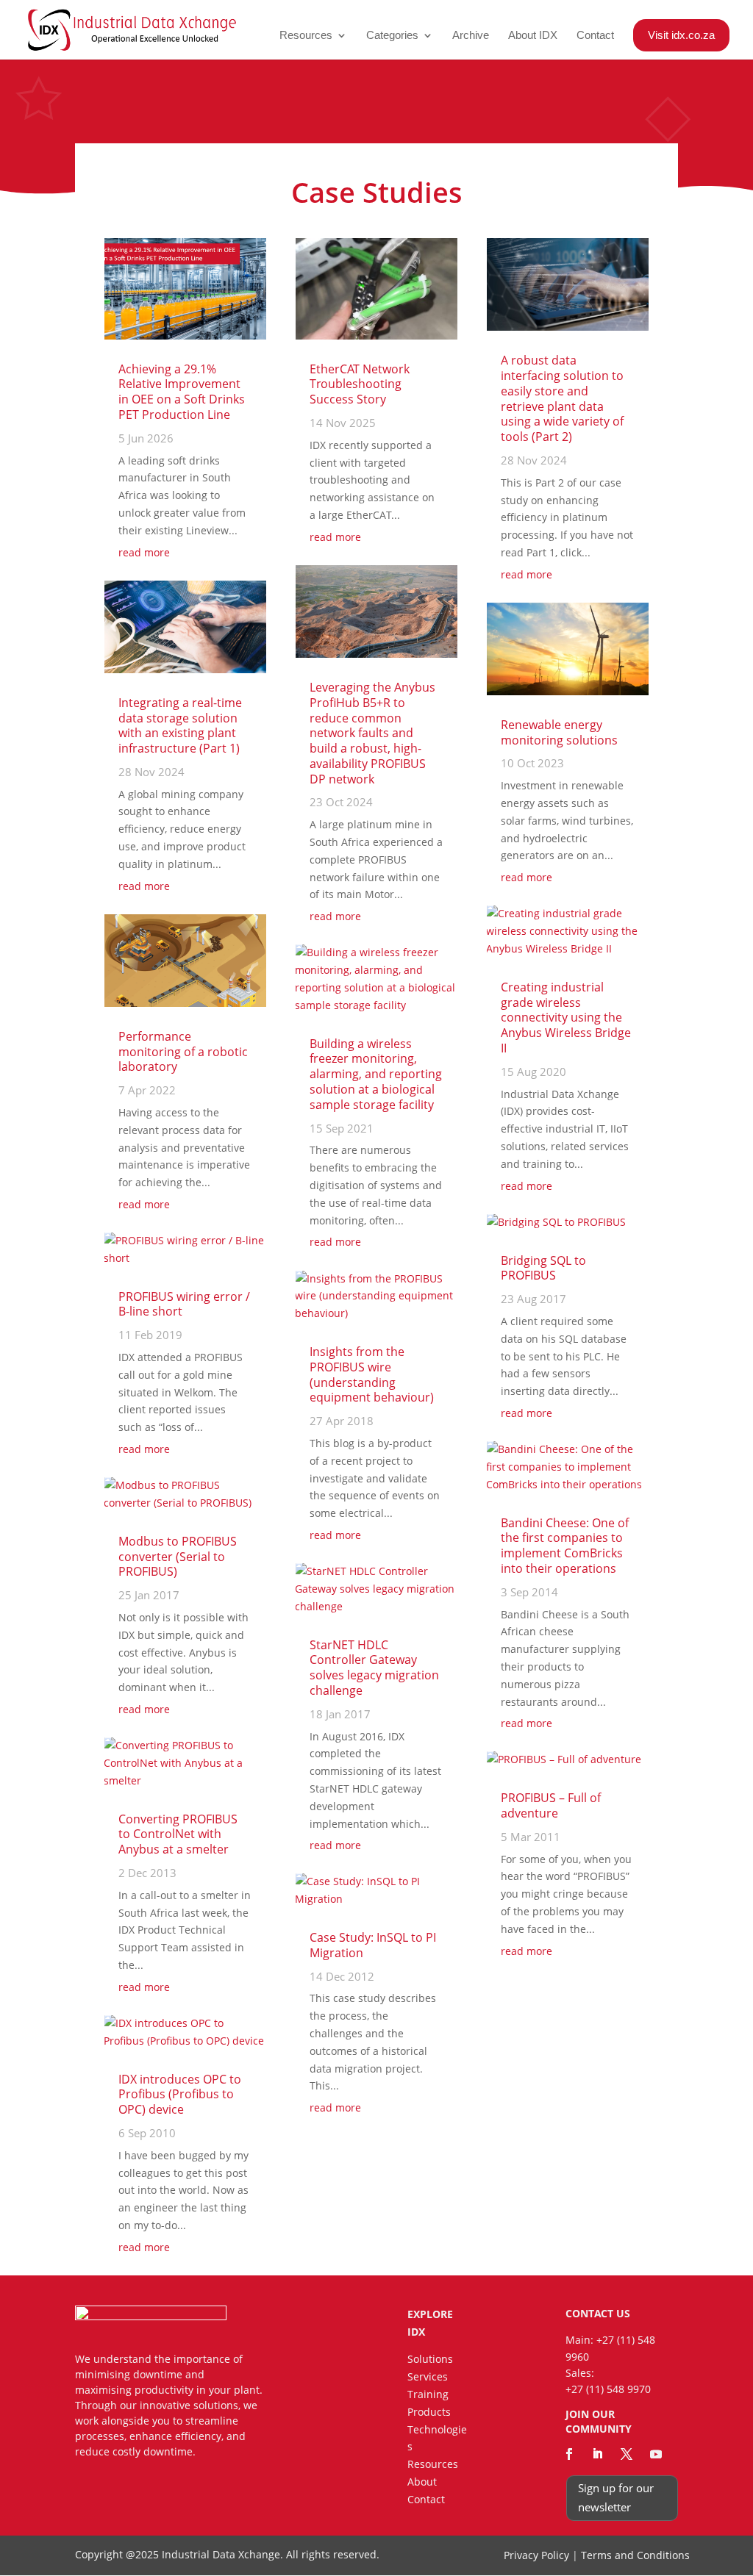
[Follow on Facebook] (569, 2454)
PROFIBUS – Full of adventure (551, 1805)
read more (144, 552)
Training (428, 2394)
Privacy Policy (536, 2555)
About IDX (533, 36)
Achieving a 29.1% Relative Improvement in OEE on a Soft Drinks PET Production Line (182, 392)
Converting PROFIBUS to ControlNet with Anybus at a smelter (178, 1834)
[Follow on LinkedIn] (598, 2454)
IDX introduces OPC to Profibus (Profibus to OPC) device (180, 2095)
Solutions (430, 2359)
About (422, 2482)
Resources (306, 36)
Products (429, 2412)
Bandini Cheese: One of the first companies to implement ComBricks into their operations (565, 1546)
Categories (392, 36)
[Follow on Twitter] (627, 2454)
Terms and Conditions (635, 2555)
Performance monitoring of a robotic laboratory (183, 1052)
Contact (595, 36)
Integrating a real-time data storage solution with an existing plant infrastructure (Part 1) (180, 725)
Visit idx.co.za (681, 35)
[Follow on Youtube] (656, 2454)
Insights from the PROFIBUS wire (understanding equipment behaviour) (372, 1374)
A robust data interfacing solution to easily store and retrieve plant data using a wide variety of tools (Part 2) (562, 398)
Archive (471, 36)
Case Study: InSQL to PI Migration (373, 1945)
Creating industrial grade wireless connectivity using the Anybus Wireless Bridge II (566, 1018)
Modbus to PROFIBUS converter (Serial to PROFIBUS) (178, 1557)
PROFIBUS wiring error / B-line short (184, 1304)
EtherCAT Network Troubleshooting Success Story (360, 384)
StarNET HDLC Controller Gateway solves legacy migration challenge (374, 1668)
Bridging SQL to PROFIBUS (543, 1268)
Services (428, 2376)
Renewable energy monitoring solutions (559, 732)
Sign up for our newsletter (616, 2497)
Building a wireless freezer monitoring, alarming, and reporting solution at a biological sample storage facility (376, 1074)
